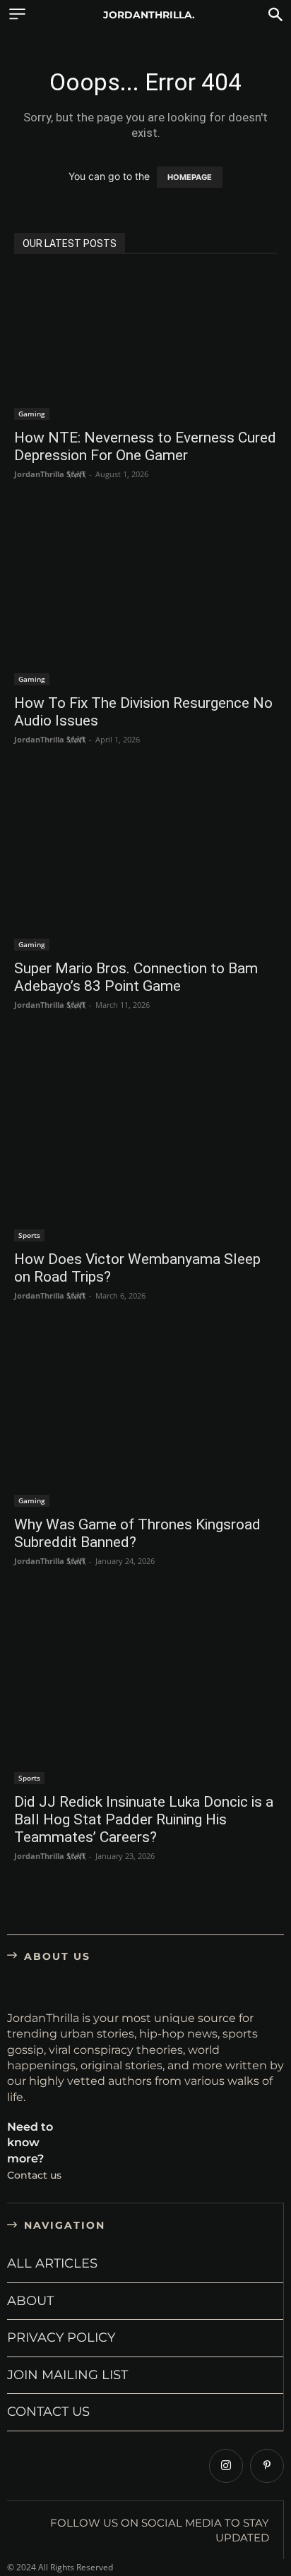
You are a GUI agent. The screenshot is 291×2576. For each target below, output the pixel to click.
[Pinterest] (267, 2466)
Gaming (32, 414)
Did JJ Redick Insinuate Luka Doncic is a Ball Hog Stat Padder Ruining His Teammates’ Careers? (144, 1819)
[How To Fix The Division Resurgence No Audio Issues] (145, 598)
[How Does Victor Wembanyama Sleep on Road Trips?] (145, 1141)
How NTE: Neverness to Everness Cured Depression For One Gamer (145, 446)
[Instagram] (226, 2466)
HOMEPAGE (190, 177)
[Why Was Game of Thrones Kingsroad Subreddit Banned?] (145, 1419)
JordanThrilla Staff (50, 474)
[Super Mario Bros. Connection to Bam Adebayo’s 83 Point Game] (145, 863)
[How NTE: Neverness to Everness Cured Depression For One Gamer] (145, 346)
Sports (29, 1235)
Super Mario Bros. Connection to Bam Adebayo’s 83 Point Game (136, 977)
